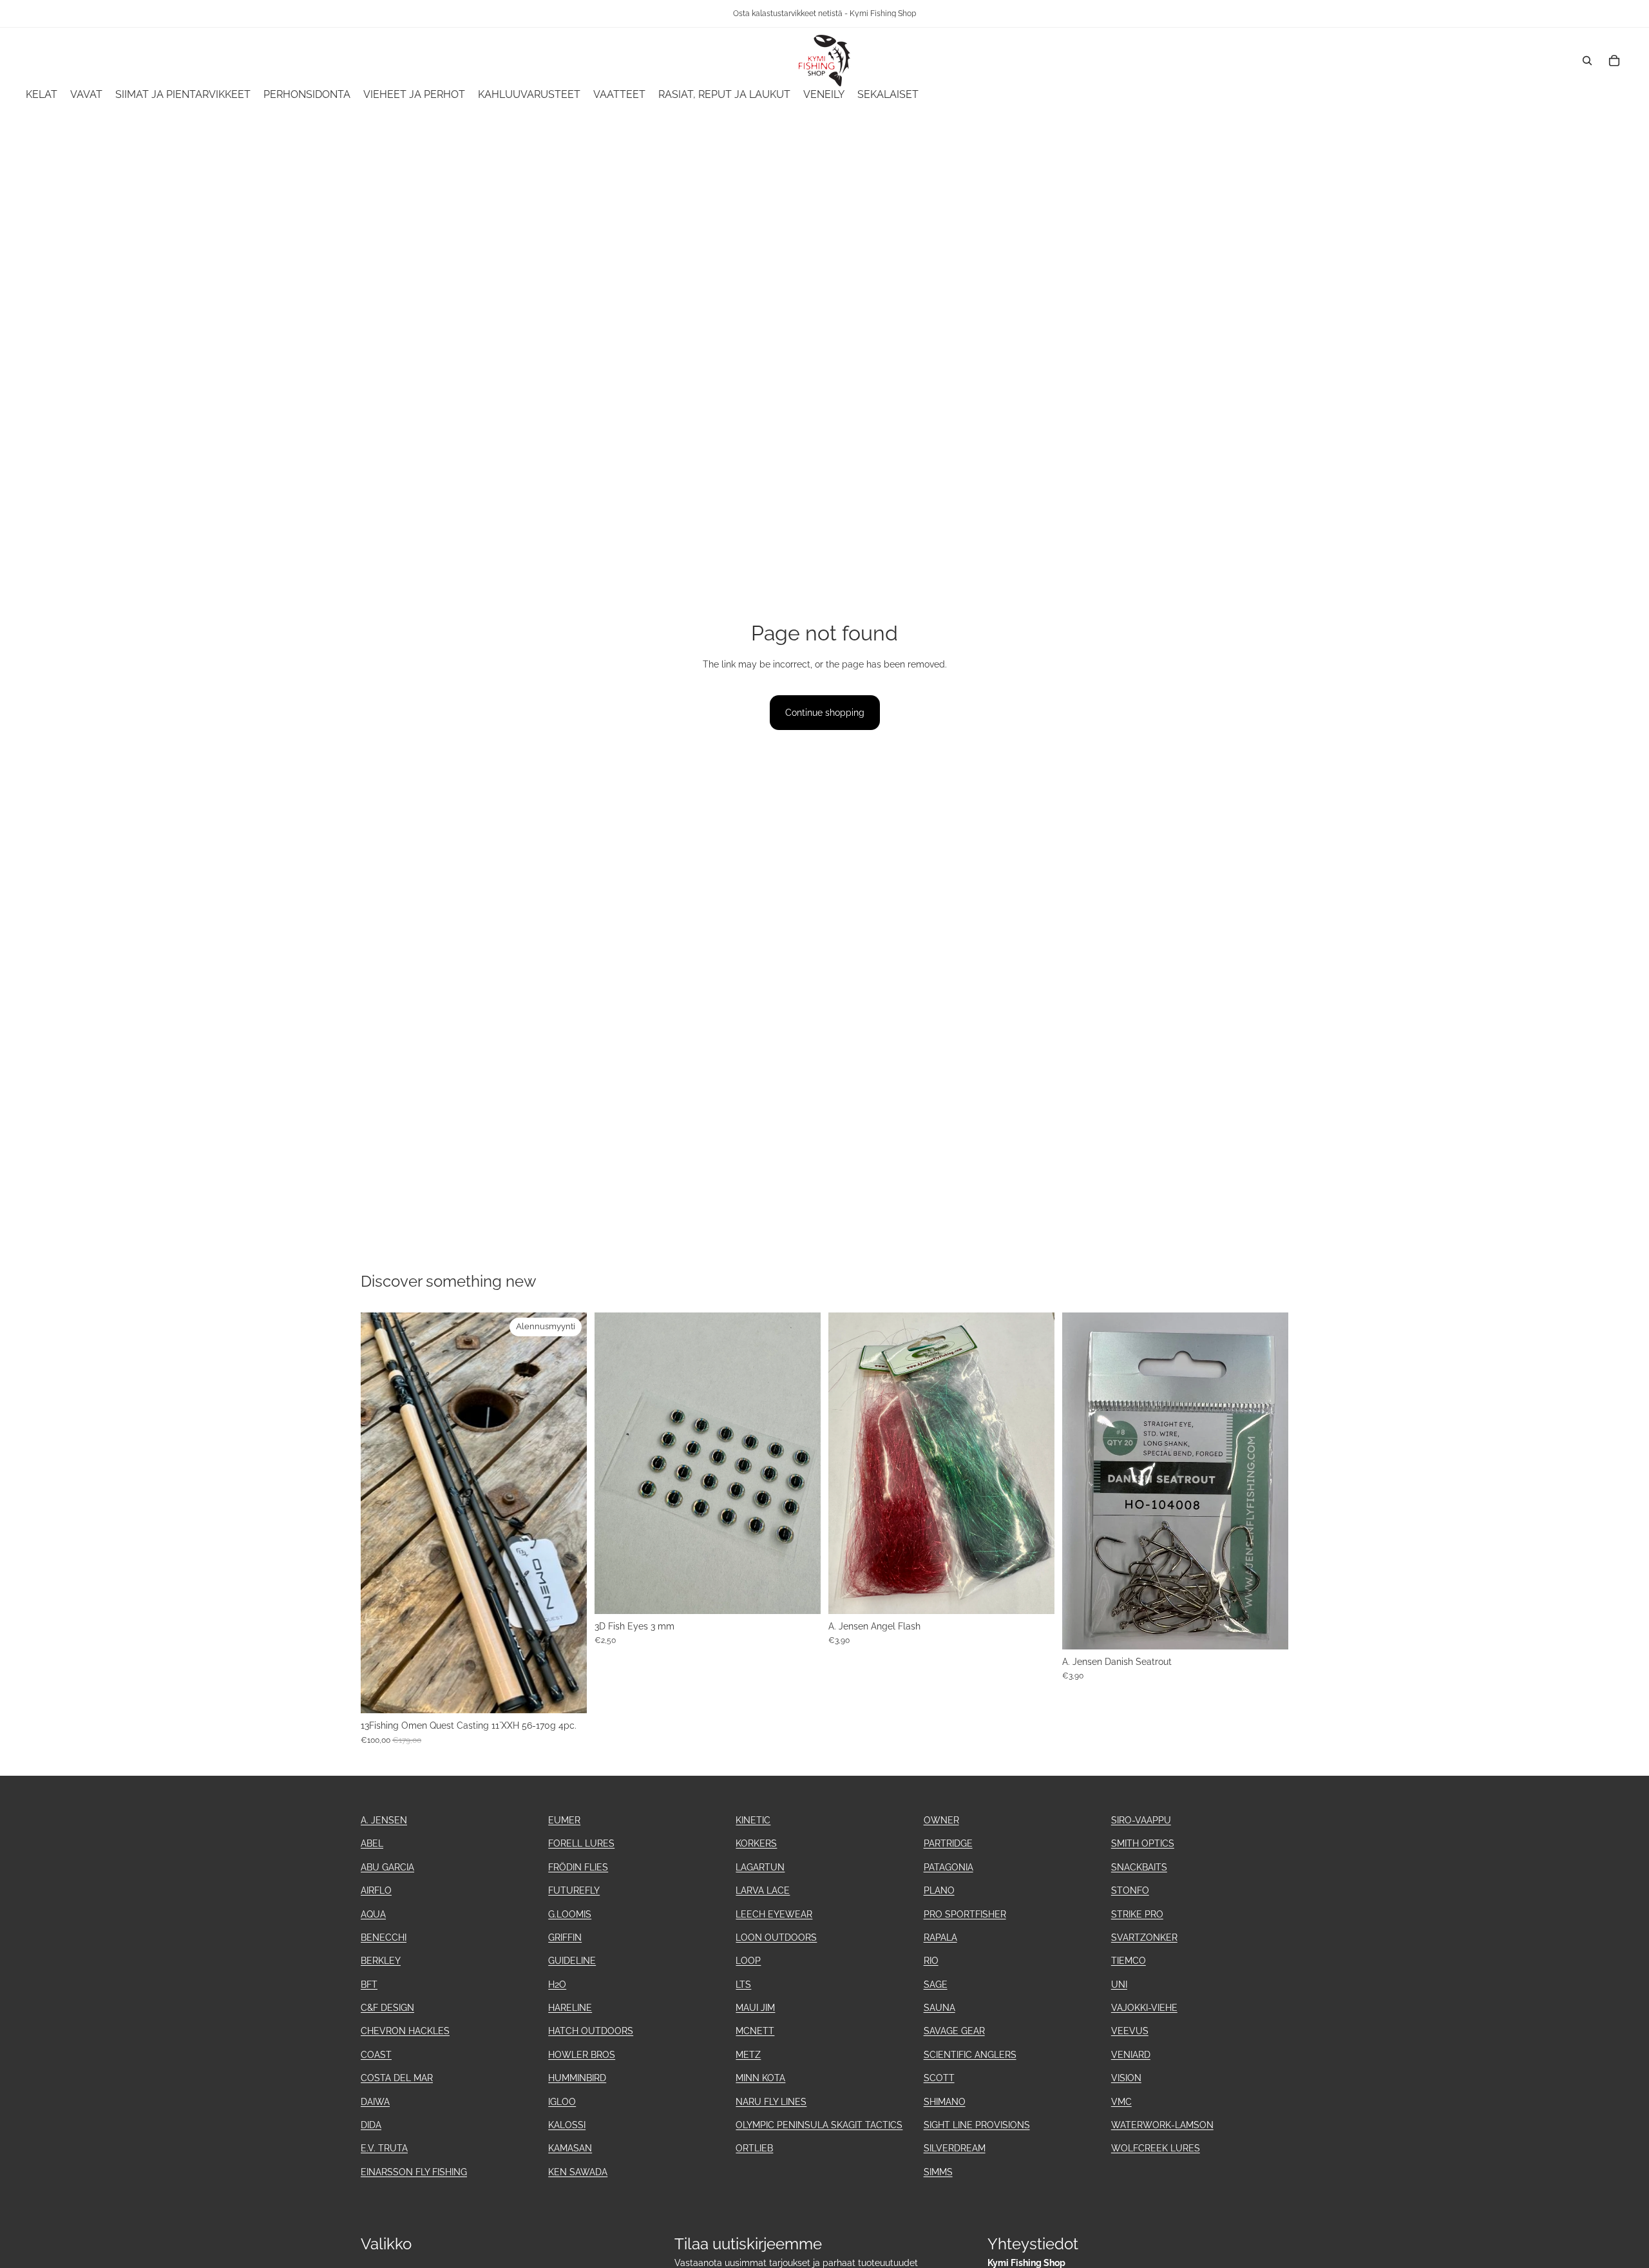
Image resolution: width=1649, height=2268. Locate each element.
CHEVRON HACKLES (405, 2031)
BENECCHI (384, 1937)
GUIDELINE (572, 1961)
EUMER (564, 1820)
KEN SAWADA (578, 2172)
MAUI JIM (755, 2008)
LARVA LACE (763, 1890)
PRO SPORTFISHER (965, 1914)
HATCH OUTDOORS (591, 2031)
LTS (743, 1984)
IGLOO (562, 2102)
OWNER (941, 1820)
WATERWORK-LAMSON (1162, 2125)
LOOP (748, 1961)
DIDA (371, 2125)
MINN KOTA (760, 2078)
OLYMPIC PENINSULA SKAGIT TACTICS (819, 2125)
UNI (1119, 1984)
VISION (1126, 2078)
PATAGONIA (948, 1867)
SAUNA (939, 2008)
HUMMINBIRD (577, 2078)
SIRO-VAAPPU (1141, 1820)
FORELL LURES (581, 1843)
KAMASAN (570, 2148)
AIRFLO (376, 1890)
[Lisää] (567, 1693)
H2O (557, 1984)
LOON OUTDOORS (776, 1937)
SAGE (936, 1984)
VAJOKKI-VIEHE (1144, 2008)
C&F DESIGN (387, 2008)
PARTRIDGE (948, 1843)
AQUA (373, 1914)
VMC (1121, 2102)
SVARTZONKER (1144, 1937)
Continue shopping (825, 713)
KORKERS (756, 1843)
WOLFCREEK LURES (1156, 2148)
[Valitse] (1034, 1594)
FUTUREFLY (574, 1890)
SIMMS (938, 2172)
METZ (748, 2055)
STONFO (1130, 1890)
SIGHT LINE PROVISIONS (977, 2125)
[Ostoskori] (1614, 61)
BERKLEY (381, 1961)
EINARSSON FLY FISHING (414, 2172)
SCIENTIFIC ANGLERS (970, 2055)
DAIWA (375, 2102)
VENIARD (1131, 2055)
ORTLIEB (754, 2148)
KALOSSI (567, 2125)
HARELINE (570, 2008)
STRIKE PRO (1137, 1914)
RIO (931, 1961)
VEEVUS (1130, 2031)
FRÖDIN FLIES (578, 1867)
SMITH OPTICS (1143, 1843)
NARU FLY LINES (771, 2102)
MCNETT (755, 2031)
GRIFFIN (565, 1937)
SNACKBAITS (1139, 1867)
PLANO (939, 1890)
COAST (376, 2055)
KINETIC (753, 1820)
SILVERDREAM (955, 2148)
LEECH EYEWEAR (774, 1914)
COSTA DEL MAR (397, 2078)
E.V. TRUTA (384, 2148)
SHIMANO (945, 2102)
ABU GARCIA (387, 1867)
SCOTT (939, 2078)
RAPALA (940, 1937)
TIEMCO (1129, 1961)
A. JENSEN (384, 1820)
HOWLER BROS (582, 2055)
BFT (369, 1984)
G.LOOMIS (570, 1914)
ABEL (372, 1843)
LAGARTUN (760, 1867)
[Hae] (1587, 61)
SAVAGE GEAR (954, 2031)
